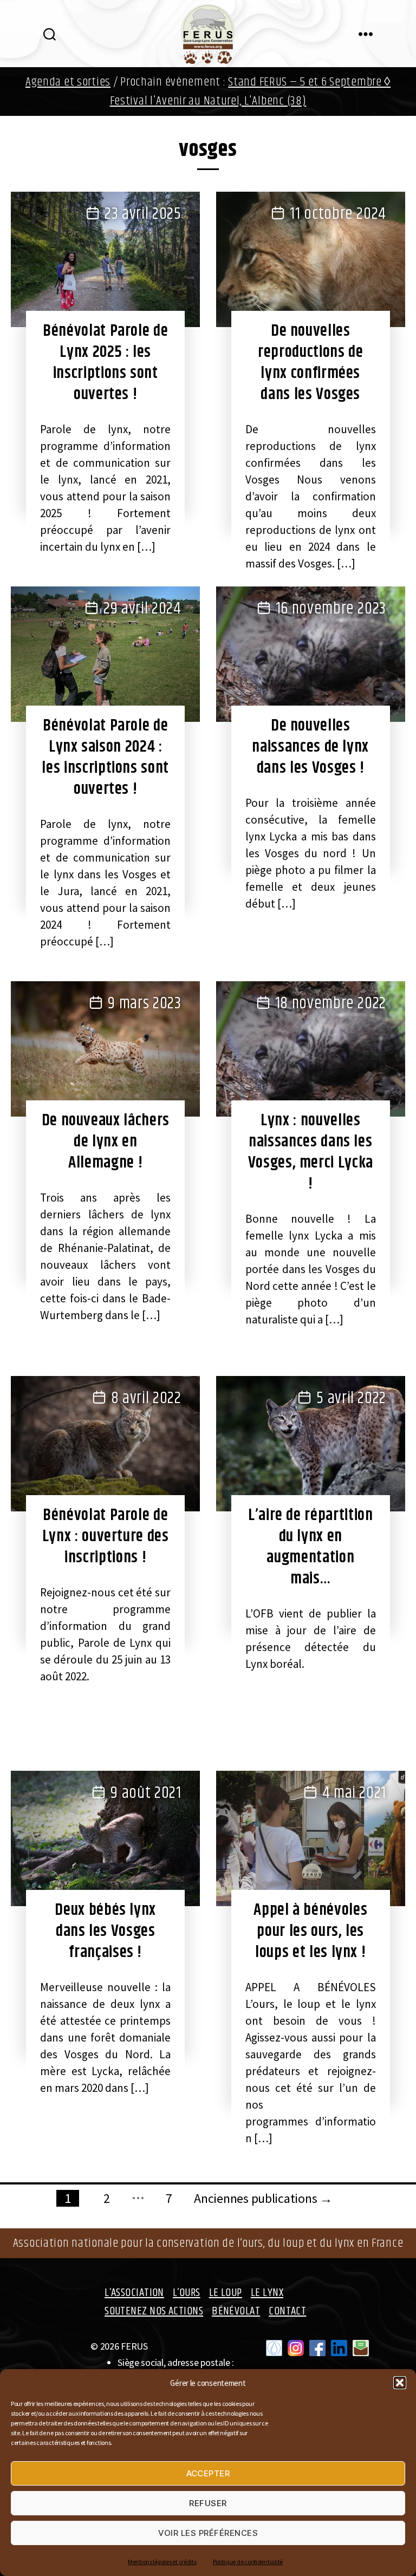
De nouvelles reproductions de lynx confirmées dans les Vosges (310, 363)
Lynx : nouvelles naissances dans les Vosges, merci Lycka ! (311, 1152)
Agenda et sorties (68, 82)
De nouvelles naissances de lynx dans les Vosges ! (310, 747)
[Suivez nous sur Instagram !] (296, 2348)
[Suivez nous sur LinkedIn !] (339, 2348)
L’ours (187, 2293)
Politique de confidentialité (248, 2562)
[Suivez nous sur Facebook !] (317, 2348)
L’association (134, 2293)
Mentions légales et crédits (162, 2562)
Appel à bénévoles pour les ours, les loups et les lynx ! (310, 1931)
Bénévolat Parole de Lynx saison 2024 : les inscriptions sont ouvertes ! (105, 757)
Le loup (226, 2293)
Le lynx (267, 2293)
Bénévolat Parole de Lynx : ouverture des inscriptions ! (106, 1536)
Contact (287, 2311)
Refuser (208, 2503)
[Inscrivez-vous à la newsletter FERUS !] (361, 2348)
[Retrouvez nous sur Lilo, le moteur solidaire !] (274, 2348)
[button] (400, 2383)
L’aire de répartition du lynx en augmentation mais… (311, 1547)
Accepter (208, 2473)
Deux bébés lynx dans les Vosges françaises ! (105, 1931)
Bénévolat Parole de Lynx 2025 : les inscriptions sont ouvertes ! (105, 363)
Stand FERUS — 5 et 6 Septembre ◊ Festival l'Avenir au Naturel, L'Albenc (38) (251, 92)
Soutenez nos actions (154, 2311)
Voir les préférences (208, 2533)
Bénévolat (236, 2311)
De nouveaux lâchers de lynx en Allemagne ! (106, 1142)
